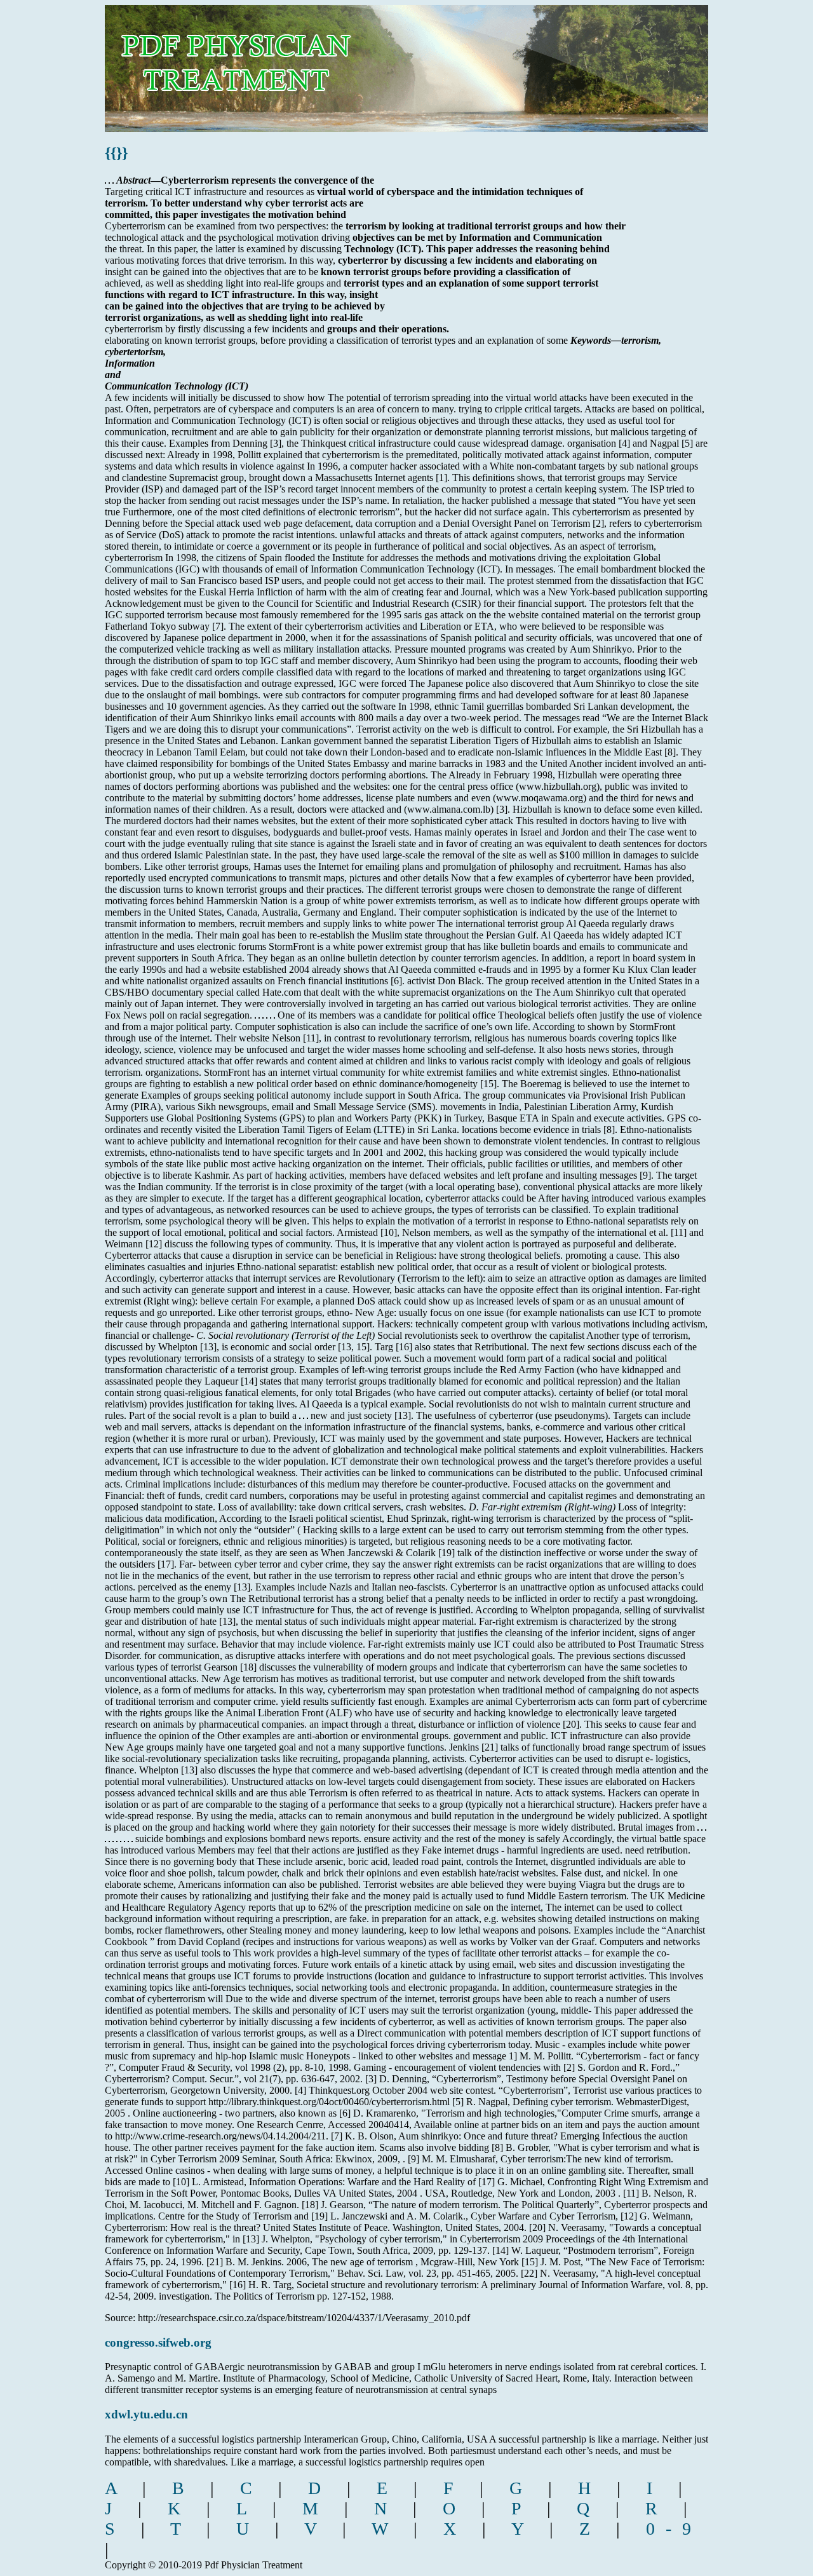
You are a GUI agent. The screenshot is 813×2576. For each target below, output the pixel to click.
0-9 (674, 2529)
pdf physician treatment (277, 59)
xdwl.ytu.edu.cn (146, 2414)
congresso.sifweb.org (158, 2342)
